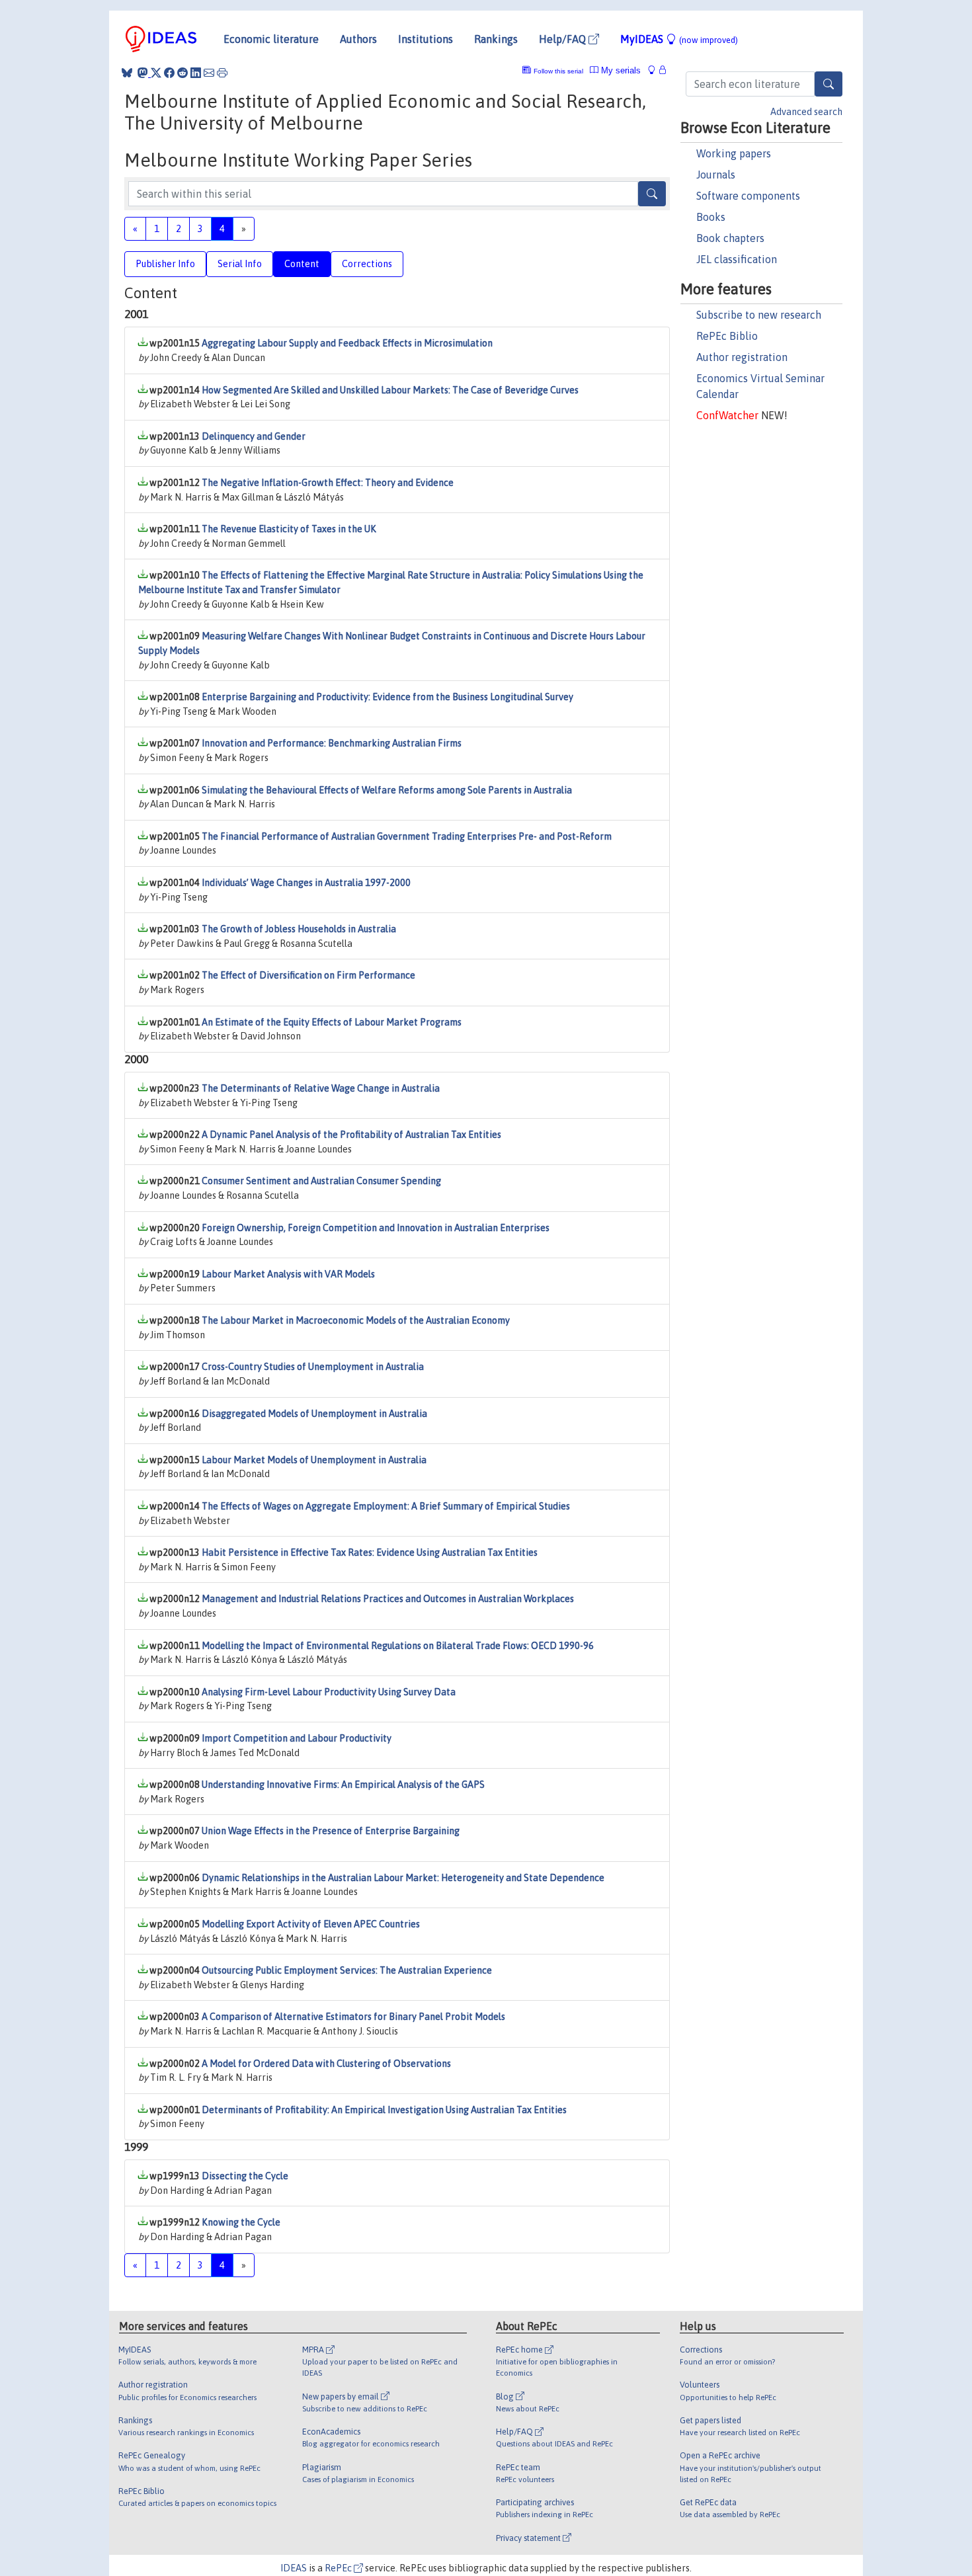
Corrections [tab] (367, 264)
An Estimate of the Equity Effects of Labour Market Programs (332, 1022)
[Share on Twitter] (156, 73)
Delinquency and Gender (254, 436)
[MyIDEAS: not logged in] (655, 70)
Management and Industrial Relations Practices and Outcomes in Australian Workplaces (388, 1599)
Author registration (742, 357)
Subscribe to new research (759, 315)
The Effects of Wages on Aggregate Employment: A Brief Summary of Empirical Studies (386, 1506)
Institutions (425, 39)
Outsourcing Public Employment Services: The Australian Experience (347, 1970)
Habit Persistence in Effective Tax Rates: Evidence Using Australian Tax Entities (370, 1552)
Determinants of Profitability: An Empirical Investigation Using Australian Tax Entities (384, 2110)
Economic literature (271, 39)
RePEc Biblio (727, 336)
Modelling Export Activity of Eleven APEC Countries (311, 1924)
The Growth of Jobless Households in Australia (299, 929)
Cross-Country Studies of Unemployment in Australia (313, 1367)
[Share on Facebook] (169, 73)
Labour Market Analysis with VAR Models (288, 1274)
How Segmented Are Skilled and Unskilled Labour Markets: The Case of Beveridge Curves (390, 390)
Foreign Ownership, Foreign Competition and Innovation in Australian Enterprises (376, 1228)
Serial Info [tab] (240, 264)
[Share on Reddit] (182, 73)
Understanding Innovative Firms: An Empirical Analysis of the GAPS (343, 1785)
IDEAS (294, 2568)
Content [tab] (302, 264)
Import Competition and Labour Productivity (297, 1738)
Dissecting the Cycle (245, 2176)
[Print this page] (222, 73)
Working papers (734, 153)
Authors (358, 39)
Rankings (496, 39)
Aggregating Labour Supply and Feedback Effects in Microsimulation (347, 343)
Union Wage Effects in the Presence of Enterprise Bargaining (331, 1831)
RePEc (339, 2568)
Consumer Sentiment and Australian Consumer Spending (321, 1181)
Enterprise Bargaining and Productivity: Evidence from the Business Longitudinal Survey (387, 697)
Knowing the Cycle (241, 2222)
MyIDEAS (679, 39)
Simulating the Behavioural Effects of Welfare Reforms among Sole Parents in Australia (387, 790)
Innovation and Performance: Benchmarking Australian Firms (332, 743)
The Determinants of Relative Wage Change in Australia (321, 1088)
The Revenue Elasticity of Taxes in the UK (289, 529)
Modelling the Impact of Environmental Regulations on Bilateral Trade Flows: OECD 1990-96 (398, 1646)
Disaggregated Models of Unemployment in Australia (314, 1414)
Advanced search (806, 112)
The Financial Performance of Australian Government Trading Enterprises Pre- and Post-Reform (407, 836)
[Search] (829, 84)
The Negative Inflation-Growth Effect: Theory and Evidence (328, 483)
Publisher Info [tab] (165, 264)
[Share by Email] (209, 73)
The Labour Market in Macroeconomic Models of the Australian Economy (356, 1320)
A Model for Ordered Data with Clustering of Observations (326, 2064)
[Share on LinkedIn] (196, 73)
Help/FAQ (564, 39)
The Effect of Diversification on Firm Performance (308, 975)
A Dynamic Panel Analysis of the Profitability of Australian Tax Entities (351, 1135)
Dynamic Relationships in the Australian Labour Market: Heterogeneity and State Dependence (403, 1878)
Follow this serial (558, 71)
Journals (716, 175)
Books (711, 217)
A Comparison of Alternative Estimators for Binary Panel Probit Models (353, 2017)
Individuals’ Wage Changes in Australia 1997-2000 (306, 883)
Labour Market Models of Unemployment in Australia (314, 1460)
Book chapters (730, 238)
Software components (748, 196)
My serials (620, 70)
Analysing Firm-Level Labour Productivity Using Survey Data (329, 1692)
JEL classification (737, 259)
